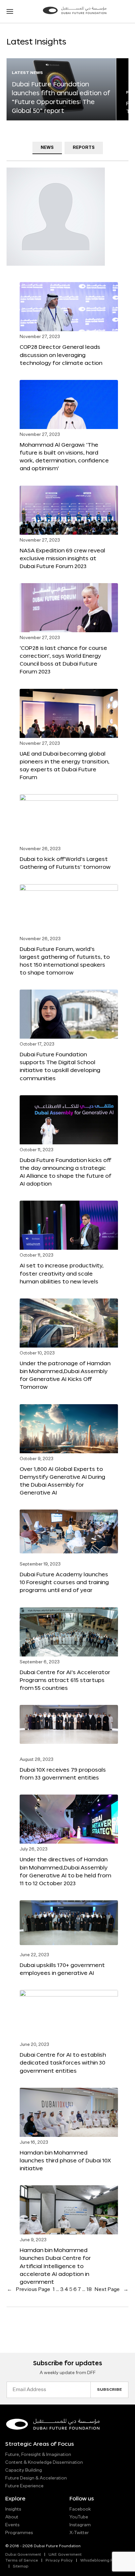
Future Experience (24, 2486)
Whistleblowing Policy (101, 2561)
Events (12, 2525)
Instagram (80, 2525)
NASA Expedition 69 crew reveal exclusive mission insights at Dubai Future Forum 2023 (62, 558)
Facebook (80, 2509)
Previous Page (29, 2290)
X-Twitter (79, 2533)
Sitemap (21, 2567)
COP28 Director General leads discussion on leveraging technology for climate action (61, 355)
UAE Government (65, 2555)
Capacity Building (24, 2470)
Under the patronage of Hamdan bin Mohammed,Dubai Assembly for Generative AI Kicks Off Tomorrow (65, 1375)
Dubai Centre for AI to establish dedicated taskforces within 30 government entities (63, 2062)
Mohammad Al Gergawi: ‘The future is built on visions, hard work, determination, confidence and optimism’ (64, 456)
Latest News (27, 73)
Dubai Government (23, 2555)
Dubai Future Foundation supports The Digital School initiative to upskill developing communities (60, 1066)
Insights (13, 2509)
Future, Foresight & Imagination (38, 2455)
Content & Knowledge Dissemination (44, 2462)
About (12, 2517)
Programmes (19, 2533)
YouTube (79, 2517)
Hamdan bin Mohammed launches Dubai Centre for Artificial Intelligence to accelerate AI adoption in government (55, 2266)
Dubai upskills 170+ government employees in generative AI (62, 1969)
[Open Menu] (10, 11)
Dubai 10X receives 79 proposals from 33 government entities (63, 1773)
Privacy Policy (59, 2561)
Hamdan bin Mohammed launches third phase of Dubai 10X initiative (65, 2160)
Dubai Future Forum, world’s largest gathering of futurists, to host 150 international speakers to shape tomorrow (65, 961)
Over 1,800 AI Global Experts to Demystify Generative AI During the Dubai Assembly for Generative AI (62, 1481)
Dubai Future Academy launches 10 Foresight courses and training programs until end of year (64, 1582)
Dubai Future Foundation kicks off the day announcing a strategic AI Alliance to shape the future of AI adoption (66, 1172)
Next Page (111, 2290)
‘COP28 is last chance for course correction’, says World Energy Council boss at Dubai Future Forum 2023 (63, 660)
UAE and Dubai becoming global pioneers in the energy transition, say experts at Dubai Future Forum (65, 765)
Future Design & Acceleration (36, 2478)
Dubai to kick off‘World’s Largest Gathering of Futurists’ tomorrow (65, 863)
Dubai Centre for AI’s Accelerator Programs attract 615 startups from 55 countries (65, 1680)
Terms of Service (22, 2561)
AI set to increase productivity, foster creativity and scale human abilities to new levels (62, 1273)
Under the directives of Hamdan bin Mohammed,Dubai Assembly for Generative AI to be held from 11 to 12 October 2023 (65, 1871)
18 (89, 2290)
